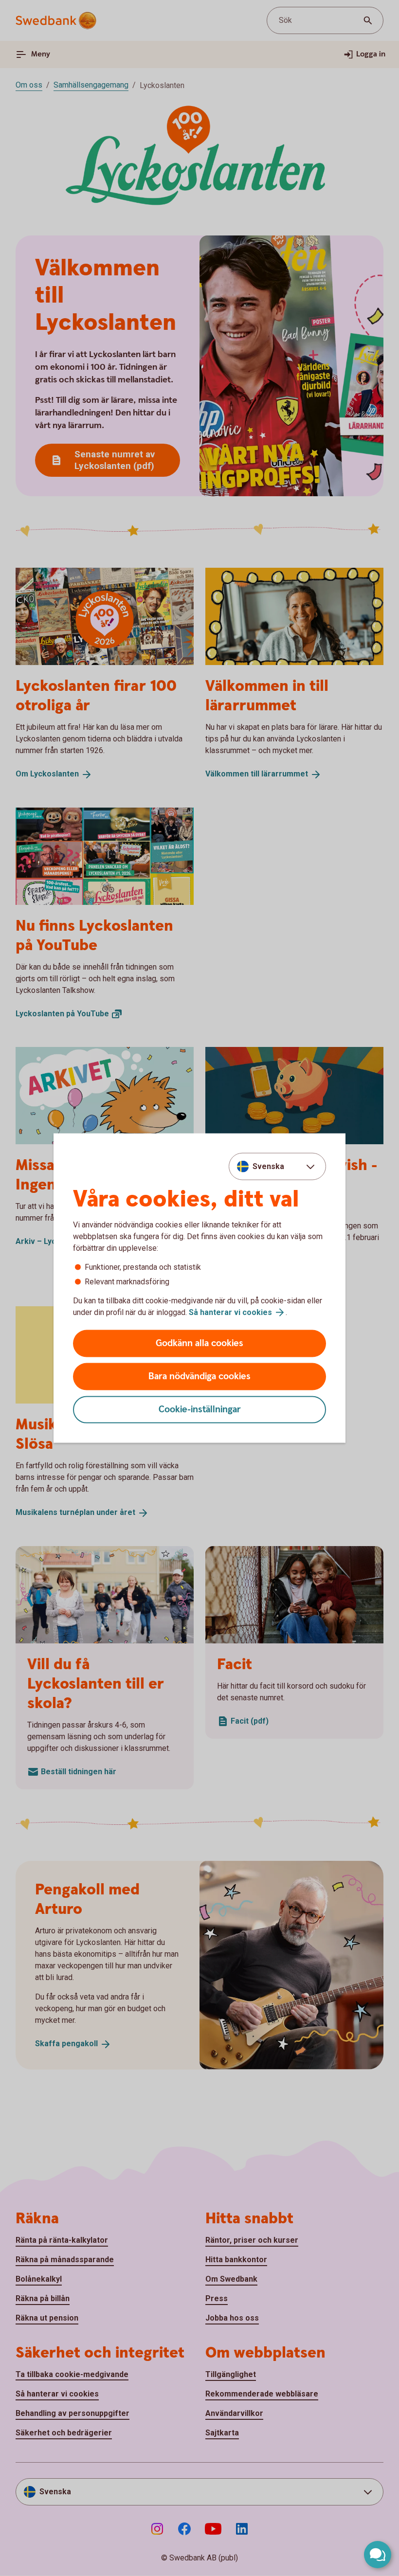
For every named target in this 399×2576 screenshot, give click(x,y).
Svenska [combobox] (268, 1166)
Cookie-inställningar (200, 1410)
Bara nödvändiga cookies (199, 1377)
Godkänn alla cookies (199, 1343)
